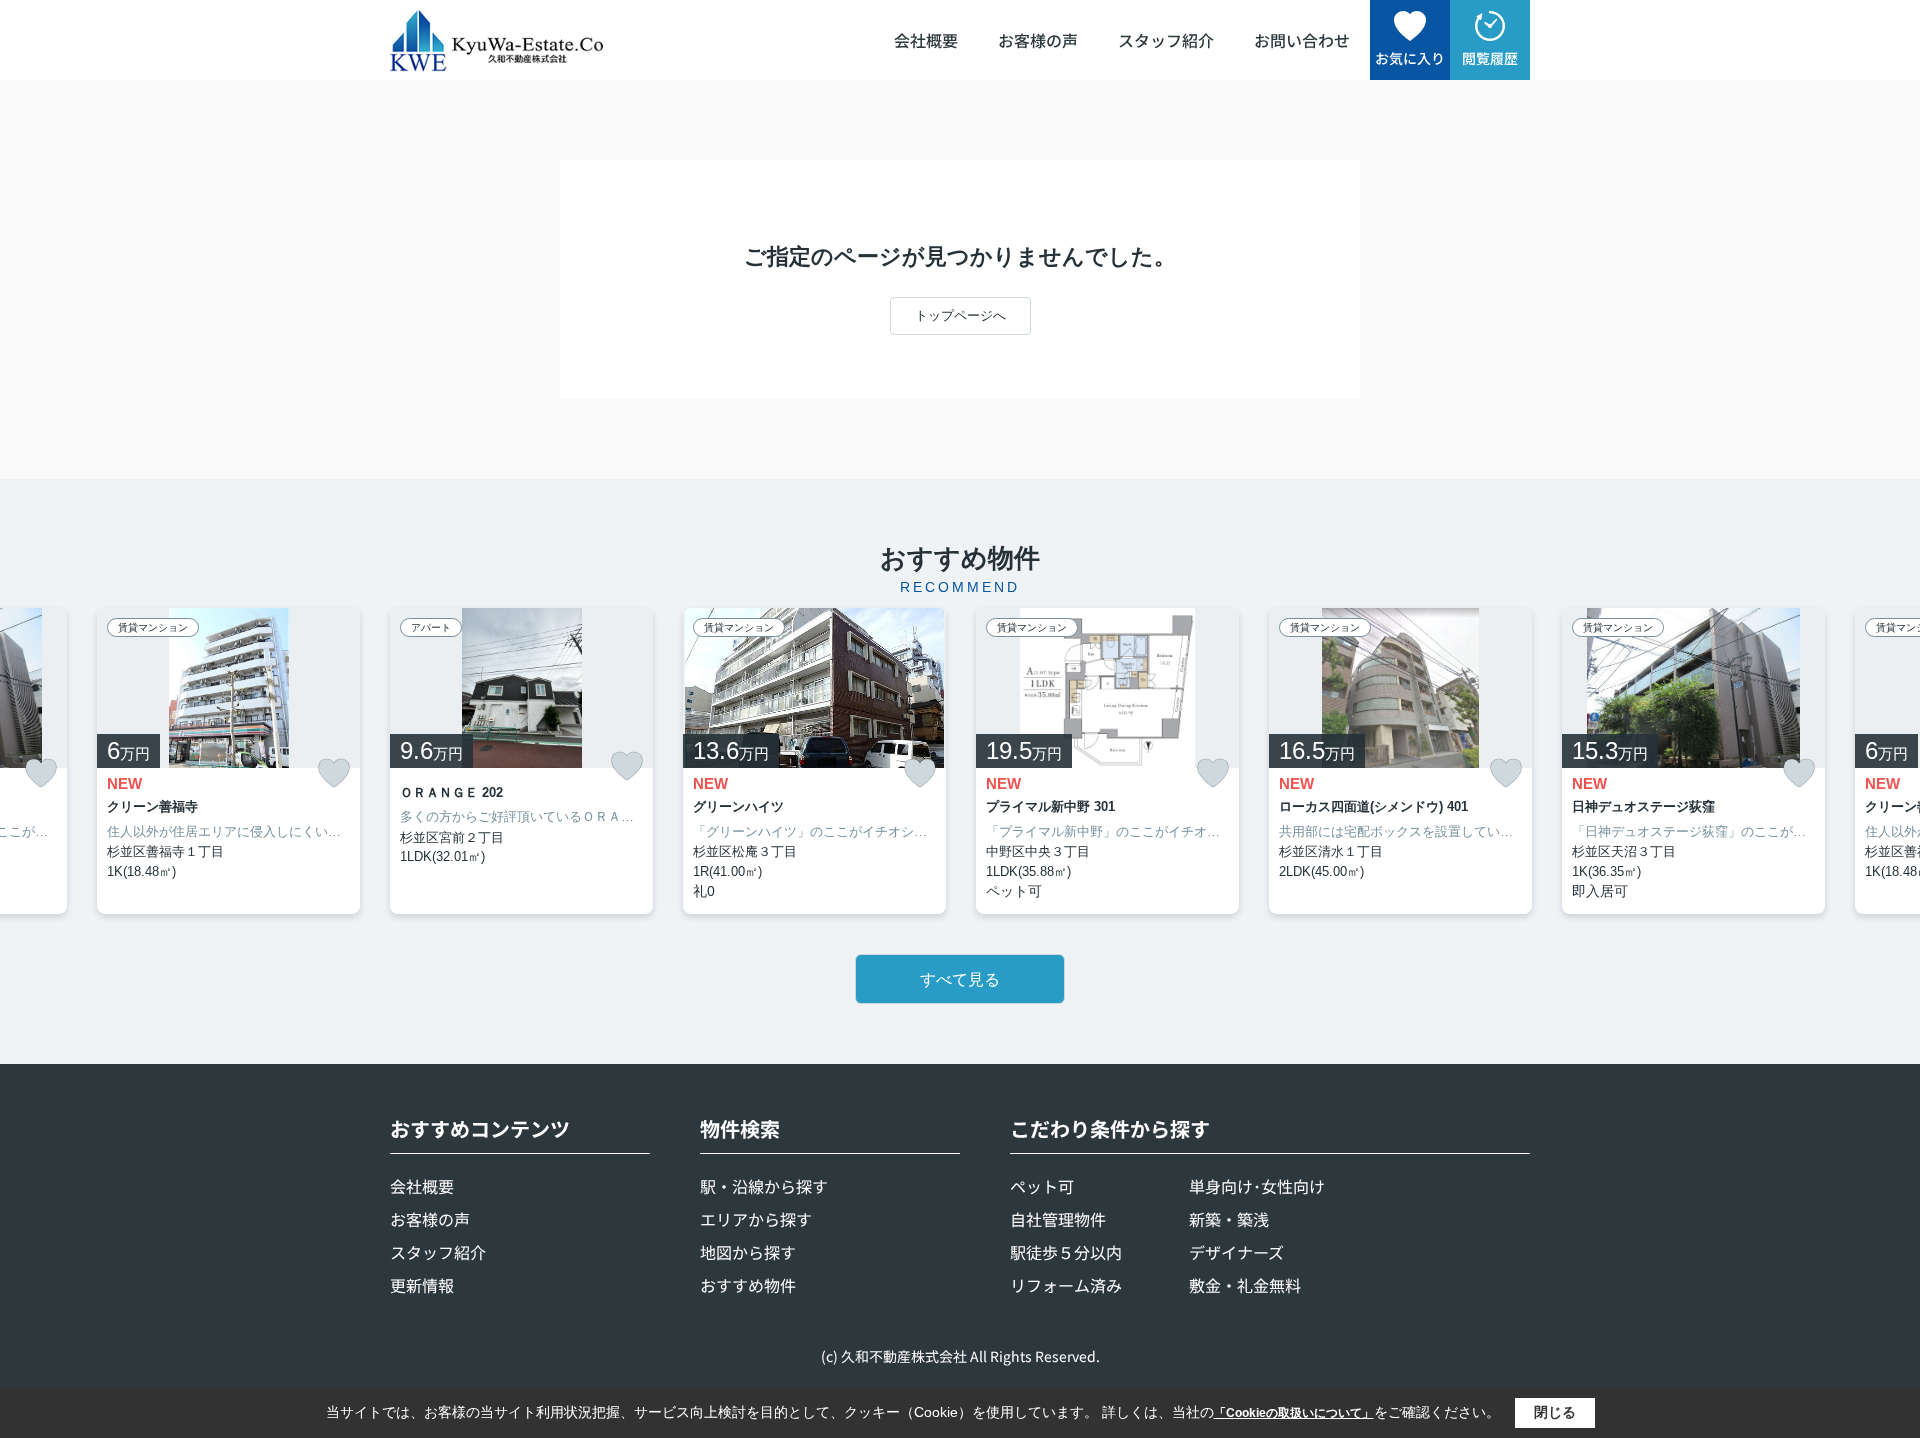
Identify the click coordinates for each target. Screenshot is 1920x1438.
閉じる (1555, 1412)
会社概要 (926, 40)
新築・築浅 (1229, 1219)
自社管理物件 (1058, 1219)
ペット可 (1042, 1186)
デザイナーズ (1236, 1252)
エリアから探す (756, 1219)
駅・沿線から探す (764, 1186)
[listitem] (521, 761)
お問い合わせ (1302, 40)
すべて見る (960, 979)
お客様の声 (1038, 40)
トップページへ (960, 315)
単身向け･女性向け (1257, 1186)
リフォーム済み (1066, 1285)
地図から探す (748, 1252)
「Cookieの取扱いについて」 (1294, 1413)
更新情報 (422, 1285)
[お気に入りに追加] (41, 773)
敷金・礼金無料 (1245, 1285)
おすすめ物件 (748, 1285)
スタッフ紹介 (1166, 40)
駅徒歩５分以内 (1066, 1252)
